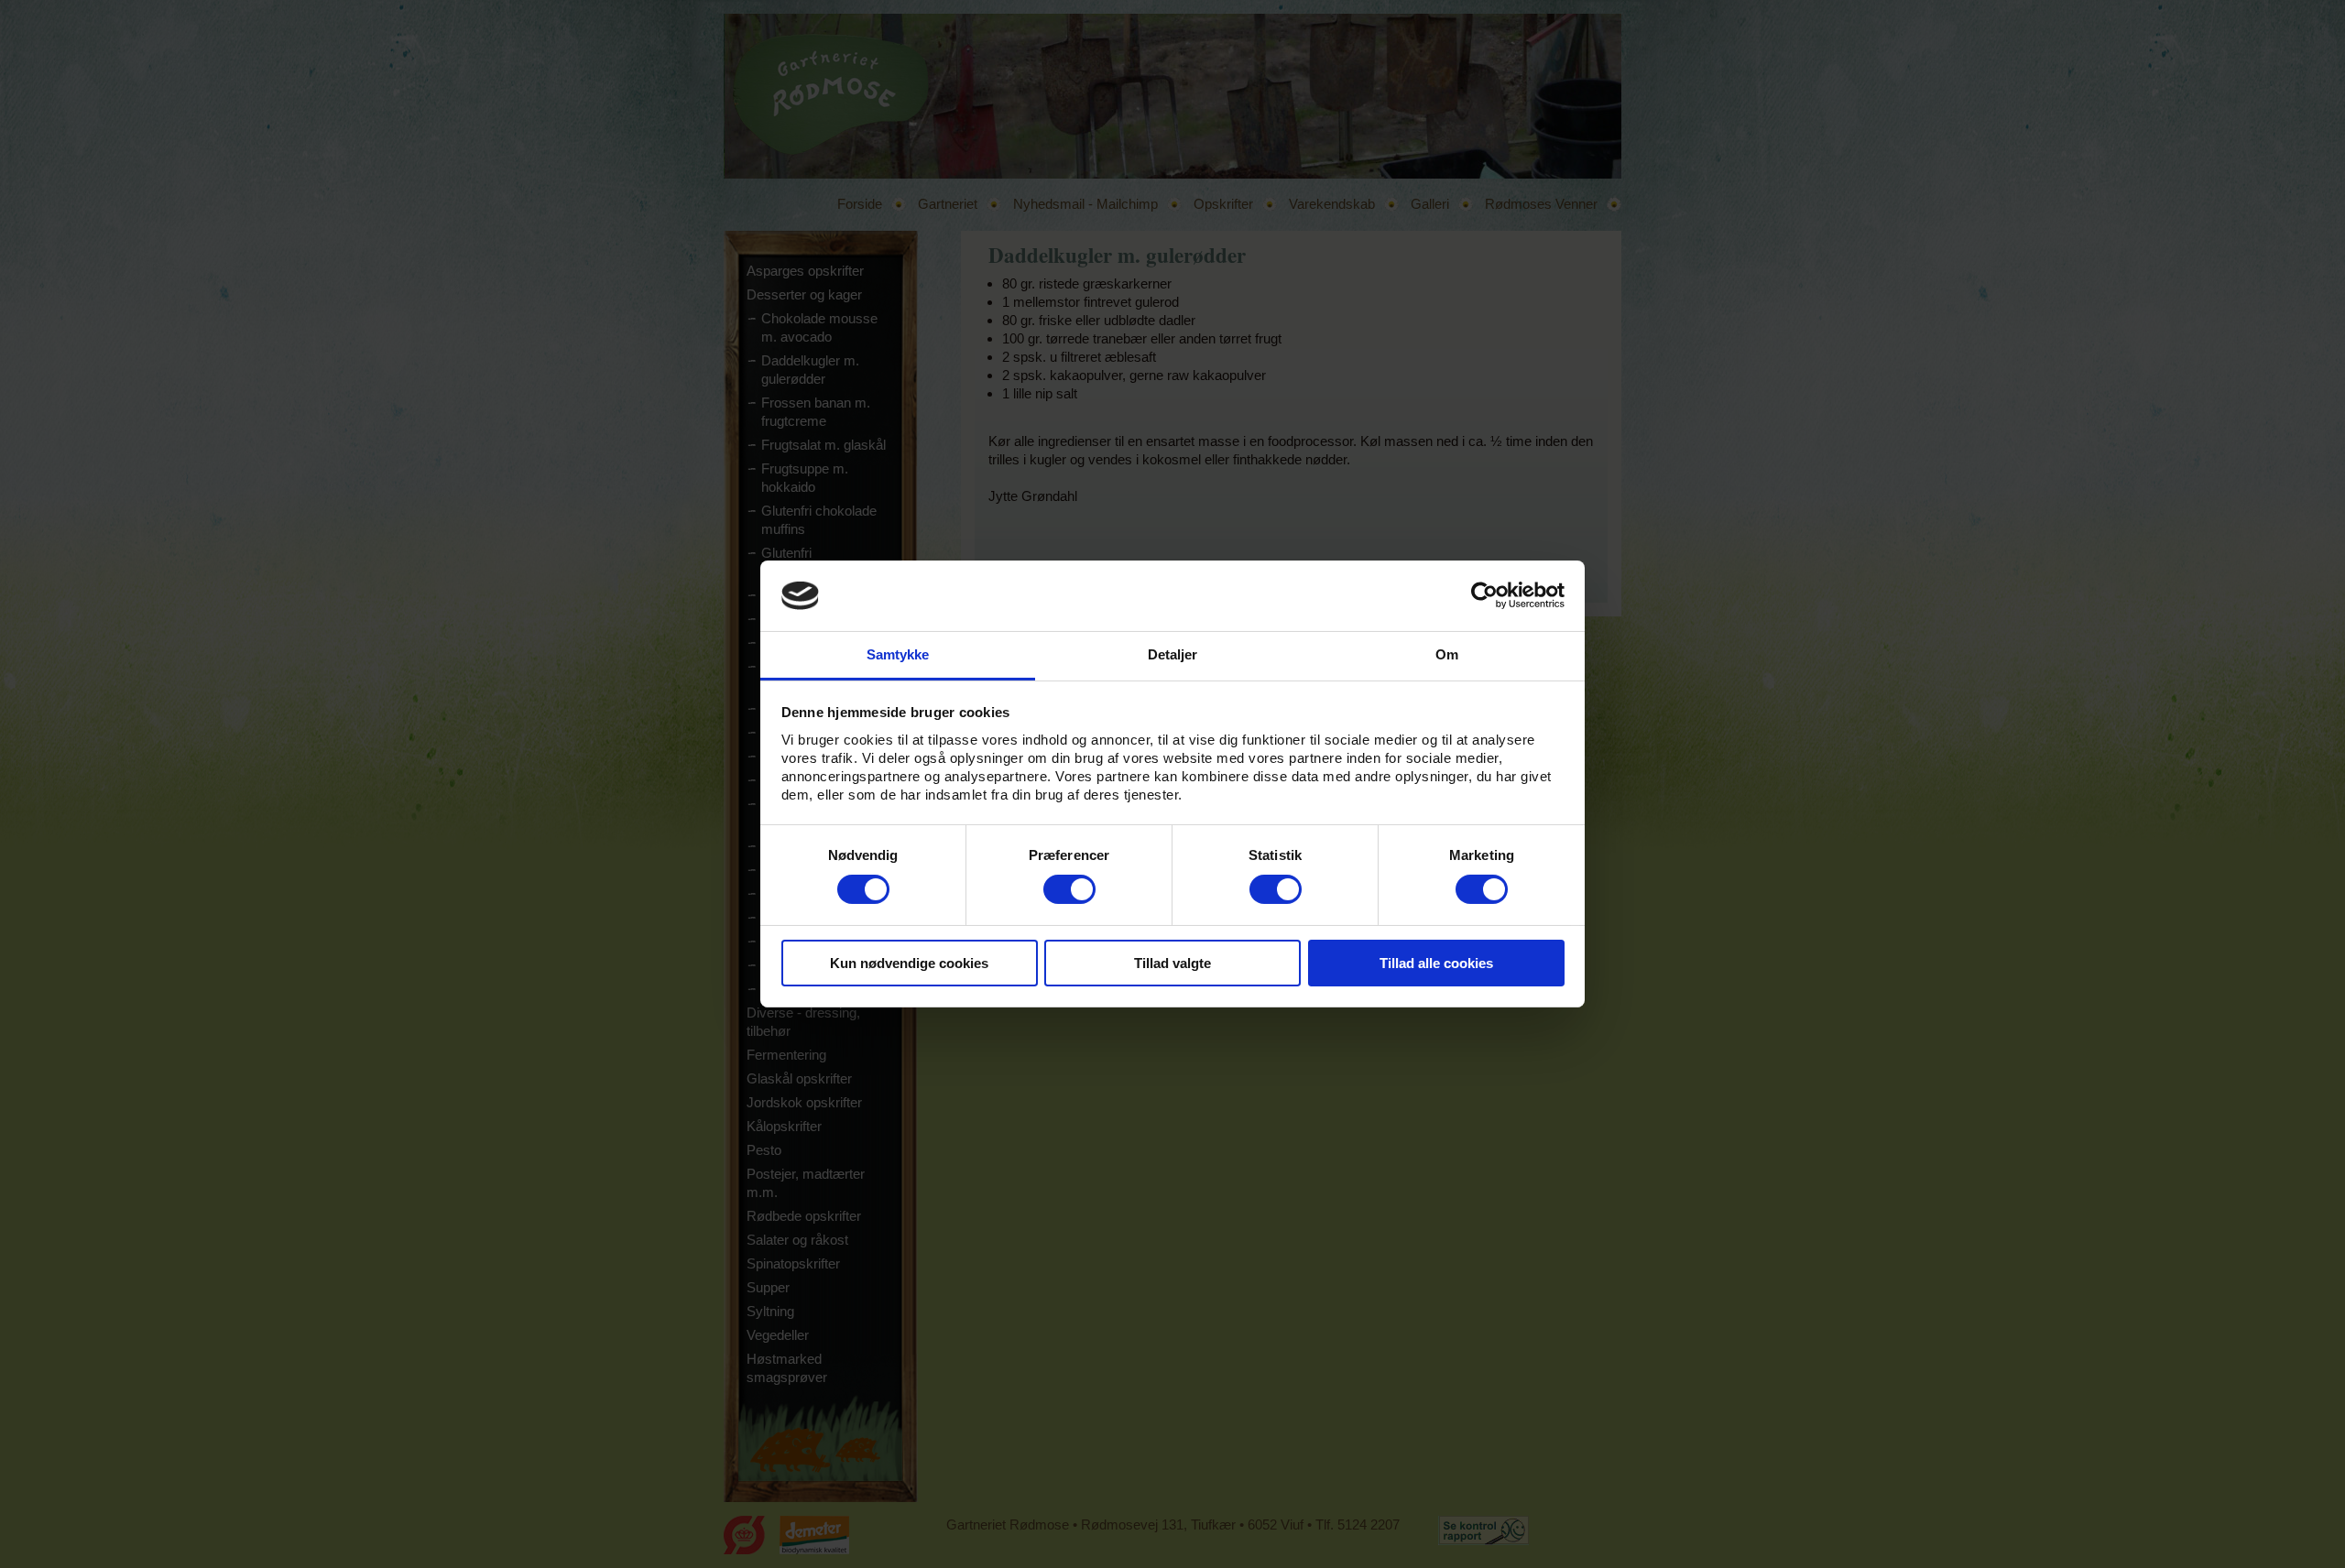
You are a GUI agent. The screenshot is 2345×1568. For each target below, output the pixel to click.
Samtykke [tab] (898, 654)
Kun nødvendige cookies (909, 963)
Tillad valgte (1172, 963)
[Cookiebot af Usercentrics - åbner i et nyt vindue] (1484, 595)
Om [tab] (1447, 654)
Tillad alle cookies (1436, 963)
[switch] (1069, 889)
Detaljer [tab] (1173, 654)
